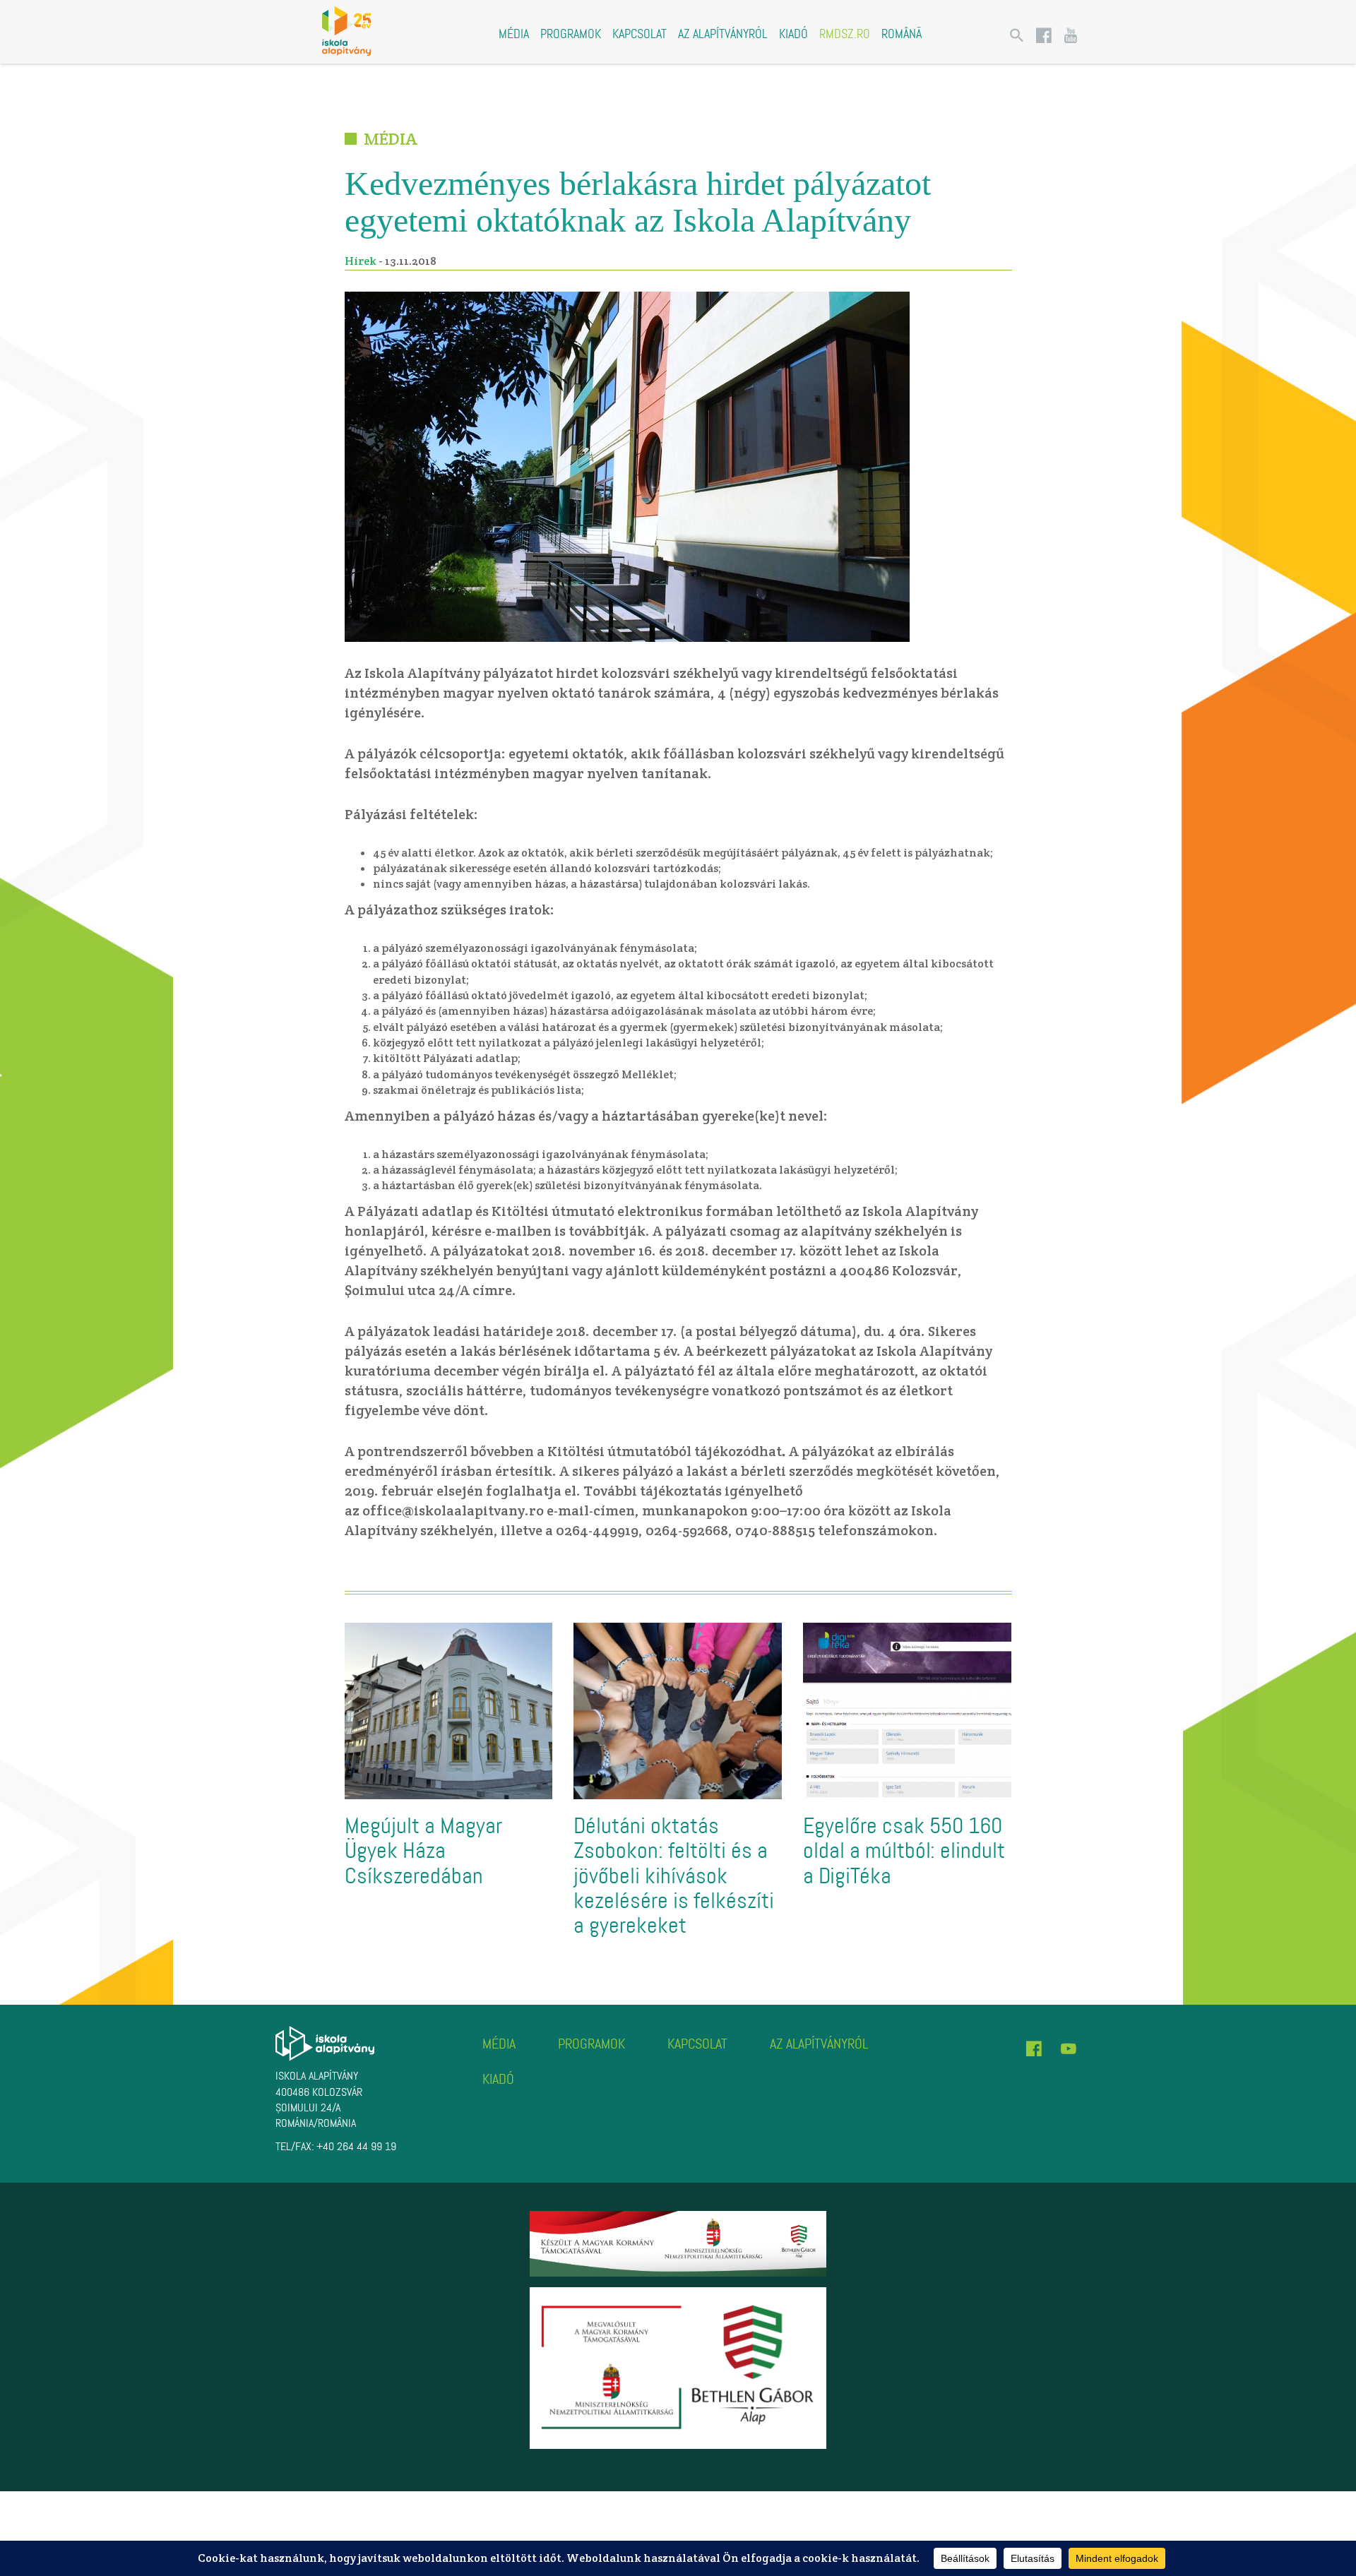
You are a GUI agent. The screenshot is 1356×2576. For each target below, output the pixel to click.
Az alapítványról (723, 34)
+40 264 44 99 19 (356, 2146)
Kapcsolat (640, 34)
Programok (571, 34)
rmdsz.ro (845, 34)
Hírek (361, 261)
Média (514, 34)
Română (902, 34)
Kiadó (793, 34)
